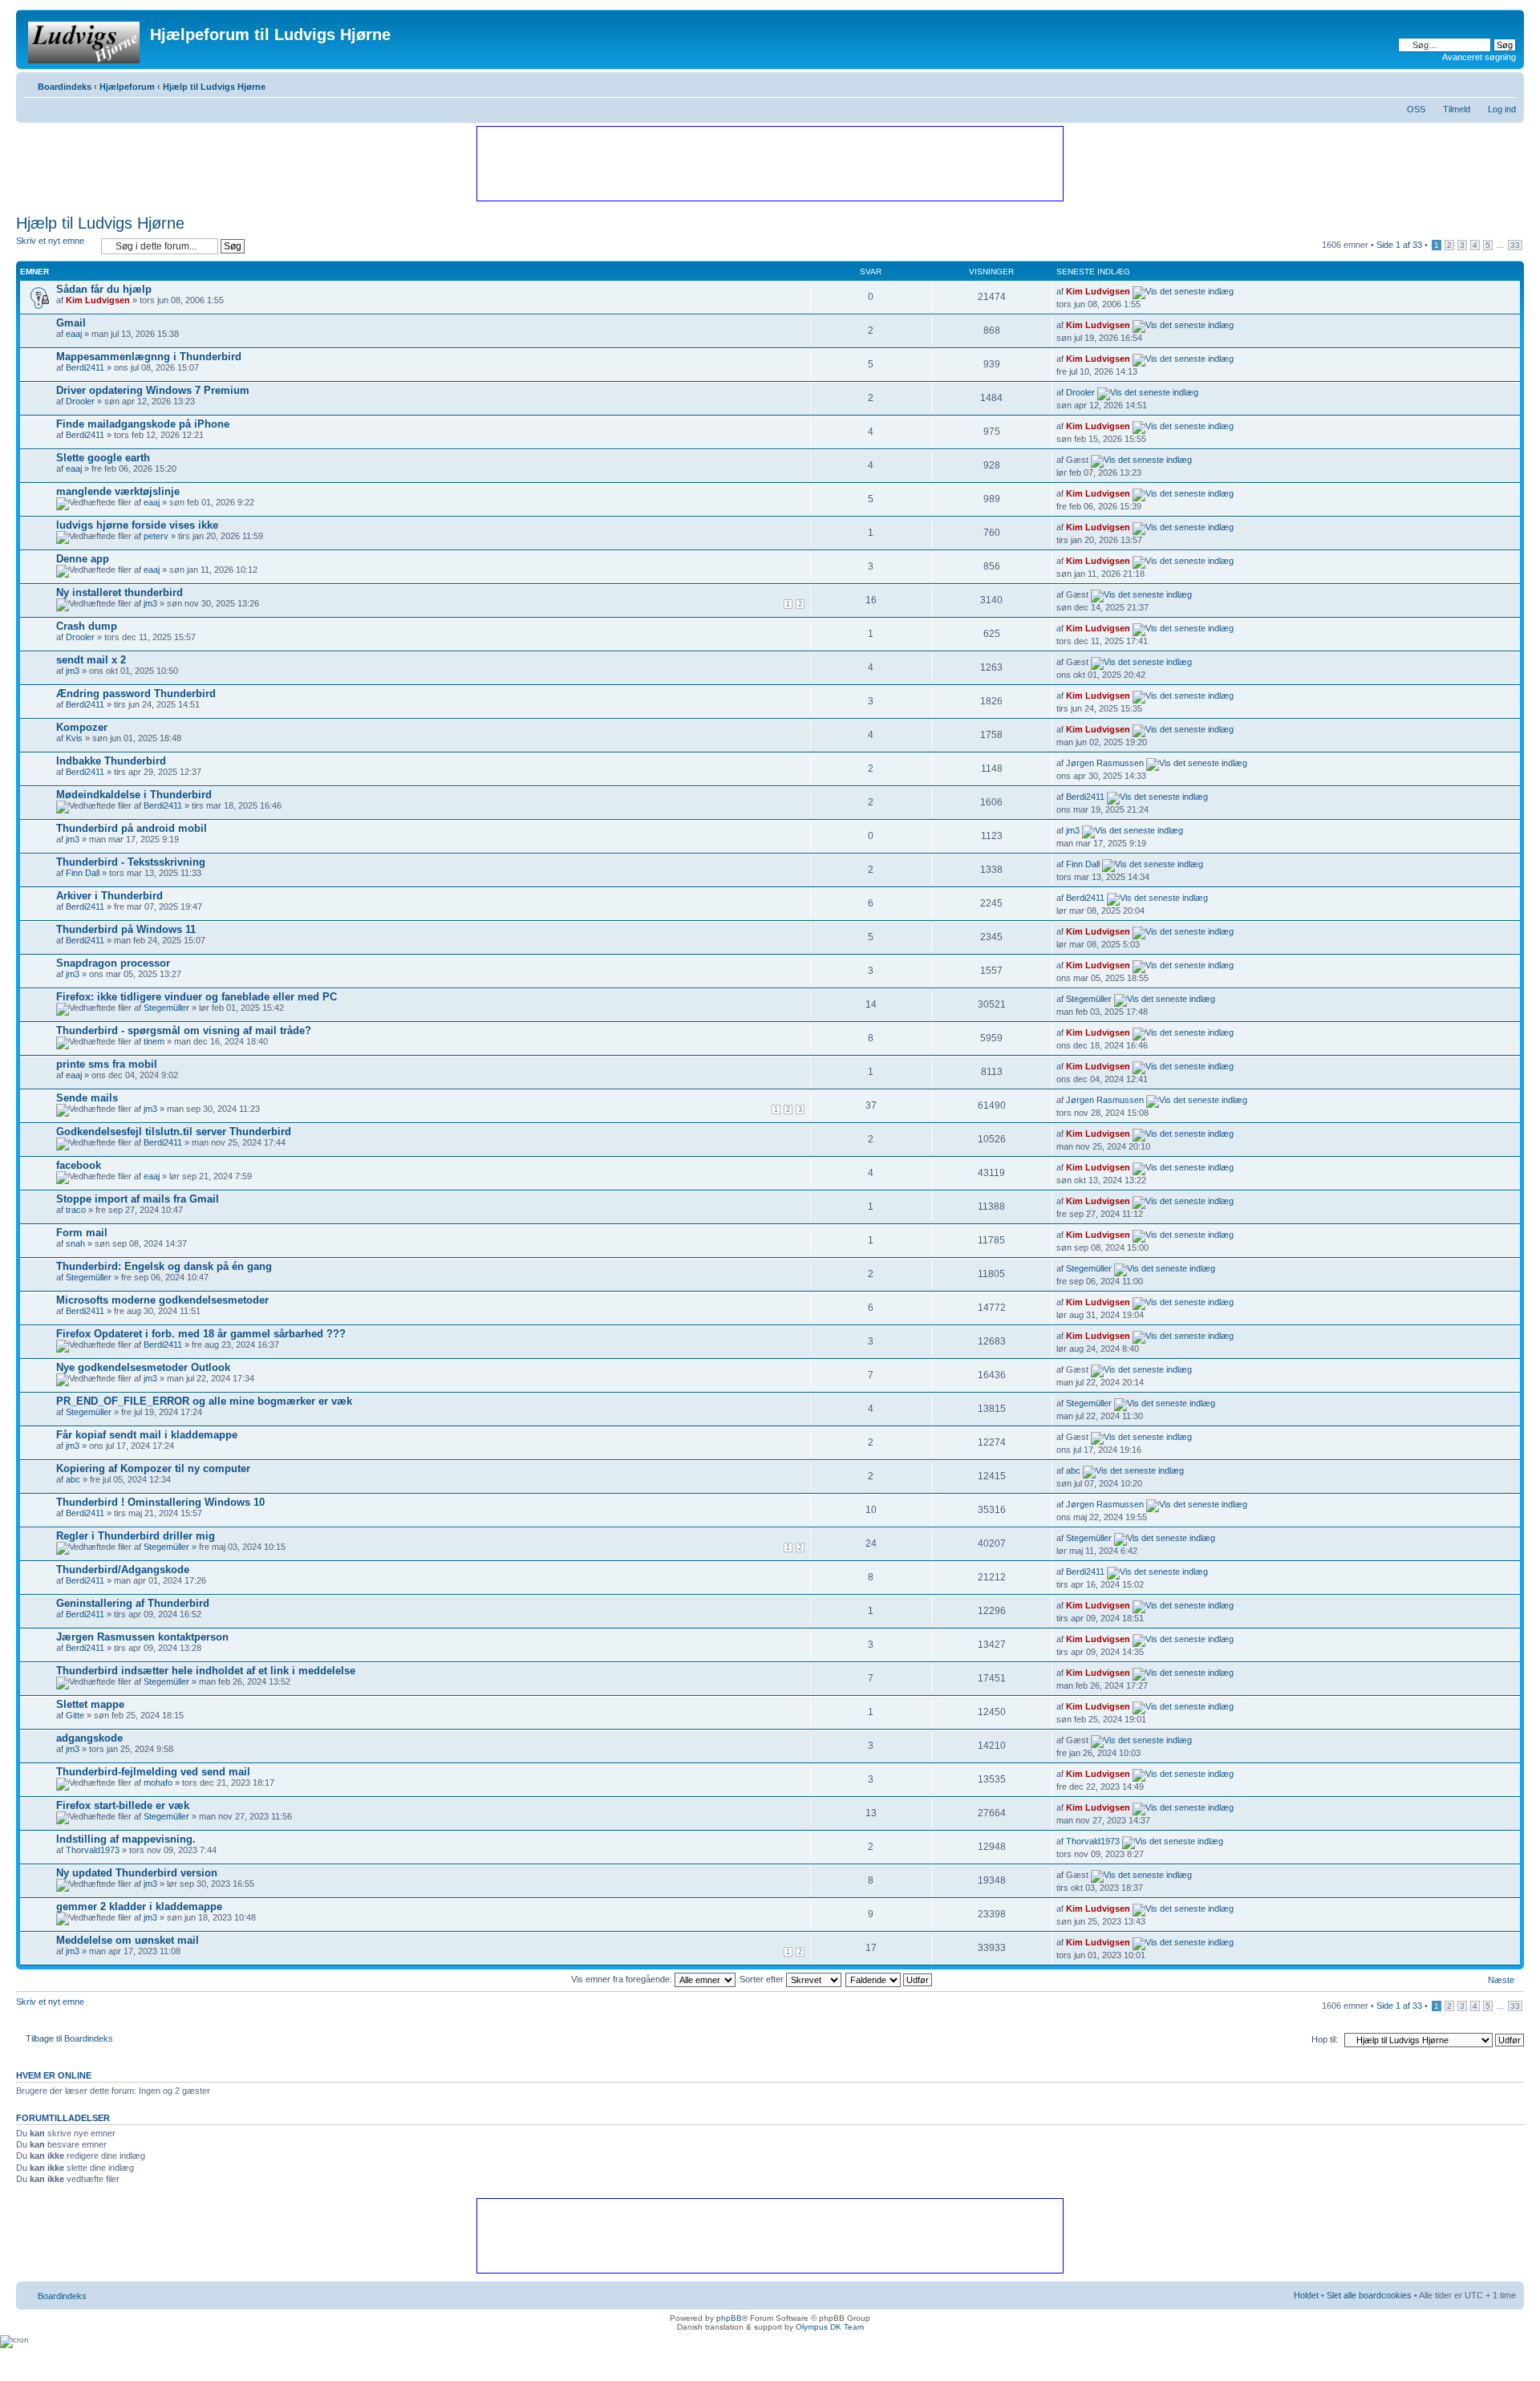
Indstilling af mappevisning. (126, 1839)
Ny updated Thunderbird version (137, 1873)
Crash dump (87, 626)
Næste (1501, 1980)
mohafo (158, 1783)
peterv (156, 536)
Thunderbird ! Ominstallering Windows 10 (160, 1502)
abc (73, 1479)
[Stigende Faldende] (890, 1979)
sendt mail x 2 (91, 660)
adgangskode (89, 1738)
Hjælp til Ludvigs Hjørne (214, 87)
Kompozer (82, 727)
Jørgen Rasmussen (1105, 763)
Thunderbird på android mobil (132, 828)
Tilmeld (1457, 109)
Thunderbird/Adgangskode (123, 1570)
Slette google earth (103, 458)
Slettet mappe (90, 1704)
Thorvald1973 (93, 1850)
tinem (154, 1041)
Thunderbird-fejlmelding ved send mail (153, 1772)
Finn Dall (83, 873)
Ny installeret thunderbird (120, 592)
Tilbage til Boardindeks (69, 2038)
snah (75, 1243)
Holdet (1306, 2295)
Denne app (83, 559)
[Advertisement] (769, 163)
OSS (1416, 109)
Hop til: (1325, 2039)
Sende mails (87, 1098)
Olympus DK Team (830, 2327)
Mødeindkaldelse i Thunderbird (134, 795)
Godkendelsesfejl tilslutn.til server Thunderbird (174, 1132)
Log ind (1502, 109)
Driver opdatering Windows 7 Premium (153, 390)
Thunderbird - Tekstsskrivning (131, 862)
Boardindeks (65, 87)
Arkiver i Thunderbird (109, 896)
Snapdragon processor (113, 963)
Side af (1399, 245)
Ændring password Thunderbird (136, 694)
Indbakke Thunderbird (111, 761)
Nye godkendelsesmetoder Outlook (143, 1367)
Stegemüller (166, 1008)
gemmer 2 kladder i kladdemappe (139, 1906)
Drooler (80, 401)
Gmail (71, 323)
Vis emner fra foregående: (623, 1979)
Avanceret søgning (1479, 57)
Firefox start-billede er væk (123, 1805)
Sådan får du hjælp (104, 289)
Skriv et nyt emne (50, 241)
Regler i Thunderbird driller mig (136, 1536)
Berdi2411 (85, 367)
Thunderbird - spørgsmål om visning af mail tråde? (184, 1030)
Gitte (75, 1715)
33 (1515, 245)
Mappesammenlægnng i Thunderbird (149, 357)
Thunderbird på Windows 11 (126, 929)
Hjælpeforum (127, 87)
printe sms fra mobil (107, 1064)
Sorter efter (763, 1979)
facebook (79, 1165)
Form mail (82, 1233)
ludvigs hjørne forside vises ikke (137, 525)
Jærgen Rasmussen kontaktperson (142, 1637)
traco (76, 1210)
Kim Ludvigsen (98, 300)
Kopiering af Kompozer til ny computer (153, 1468)
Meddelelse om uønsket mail (128, 1940)
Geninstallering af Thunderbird (133, 1603)
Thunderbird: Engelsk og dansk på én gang (164, 1266)
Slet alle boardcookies (1369, 2295)
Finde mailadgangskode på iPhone (143, 424)
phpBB (729, 2318)
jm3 (150, 603)
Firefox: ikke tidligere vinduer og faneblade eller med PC (197, 997)
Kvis (74, 738)
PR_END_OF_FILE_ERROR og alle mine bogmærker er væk (204, 1401)
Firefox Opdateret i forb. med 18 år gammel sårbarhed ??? (201, 1334)
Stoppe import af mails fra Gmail (138, 1199)
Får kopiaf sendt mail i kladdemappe (147, 1435)
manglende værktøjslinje (118, 491)
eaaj (74, 334)
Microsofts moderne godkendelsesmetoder (162, 1300)
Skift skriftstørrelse (1504, 83)
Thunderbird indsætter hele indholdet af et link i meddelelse (206, 1671)
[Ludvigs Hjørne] (85, 39)
